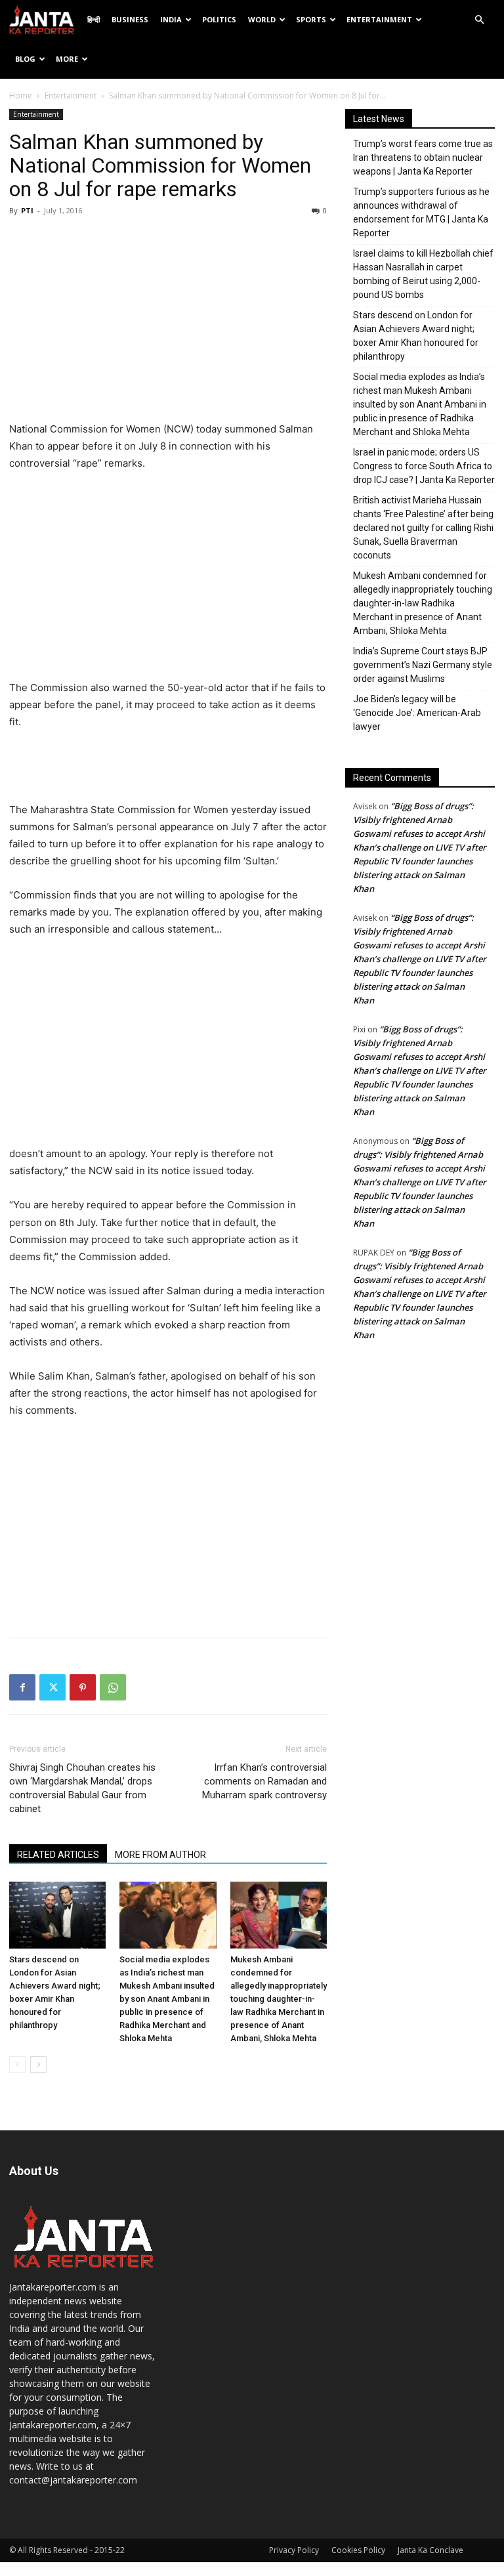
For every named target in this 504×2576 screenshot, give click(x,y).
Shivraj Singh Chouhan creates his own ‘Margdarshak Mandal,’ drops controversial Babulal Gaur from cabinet (82, 1788)
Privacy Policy (294, 2550)
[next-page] (38, 2064)
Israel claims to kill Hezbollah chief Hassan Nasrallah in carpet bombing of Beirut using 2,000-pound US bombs (423, 274)
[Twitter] (52, 1687)
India (171, 19)
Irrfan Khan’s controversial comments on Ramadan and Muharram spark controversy (264, 1781)
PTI (27, 210)
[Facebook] (22, 1687)
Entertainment (379, 19)
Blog (25, 59)
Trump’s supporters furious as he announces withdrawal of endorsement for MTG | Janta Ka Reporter (421, 212)
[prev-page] (17, 2064)
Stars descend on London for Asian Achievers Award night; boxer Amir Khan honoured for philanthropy (416, 336)
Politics (219, 19)
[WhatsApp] (113, 1687)
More (67, 59)
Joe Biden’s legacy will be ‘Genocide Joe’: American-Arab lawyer (417, 713)
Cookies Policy (358, 2550)
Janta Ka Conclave (430, 2550)
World (262, 19)
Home (21, 95)
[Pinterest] (83, 1687)
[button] (479, 20)
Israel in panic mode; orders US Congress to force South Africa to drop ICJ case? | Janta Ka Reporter (424, 466)
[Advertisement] (168, 322)
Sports (311, 19)
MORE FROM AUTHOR (160, 1855)
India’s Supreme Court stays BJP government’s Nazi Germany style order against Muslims (423, 665)
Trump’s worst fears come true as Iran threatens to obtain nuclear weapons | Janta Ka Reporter (423, 158)
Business (130, 19)
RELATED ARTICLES (58, 1855)
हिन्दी (94, 19)
